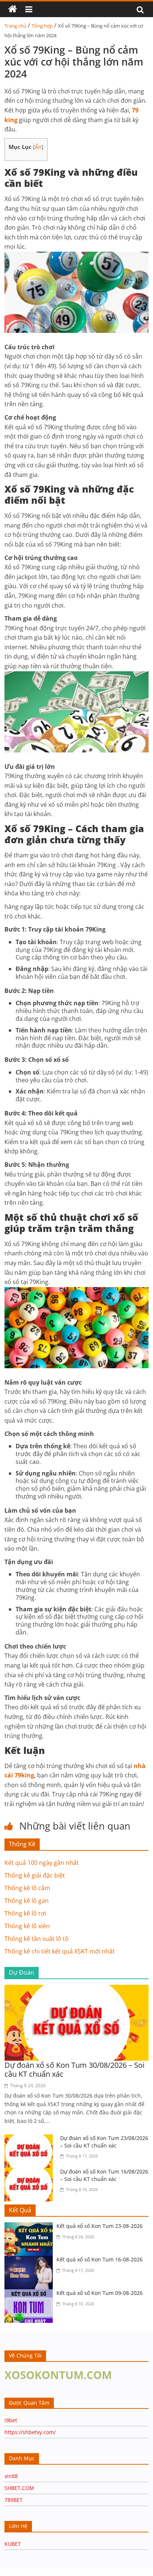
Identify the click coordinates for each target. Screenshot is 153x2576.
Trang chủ (15, 26)
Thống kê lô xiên (27, 1926)
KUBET (13, 2544)
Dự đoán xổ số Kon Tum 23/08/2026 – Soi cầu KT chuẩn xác (104, 2142)
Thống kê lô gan (27, 1901)
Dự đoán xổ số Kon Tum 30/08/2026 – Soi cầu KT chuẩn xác (74, 2069)
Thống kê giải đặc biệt (35, 1875)
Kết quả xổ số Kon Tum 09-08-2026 (100, 2293)
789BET (14, 2500)
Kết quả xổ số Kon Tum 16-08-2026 (100, 2259)
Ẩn (38, 147)
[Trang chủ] (13, 9)
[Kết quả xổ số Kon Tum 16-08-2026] (30, 2260)
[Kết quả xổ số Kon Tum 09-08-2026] (30, 2294)
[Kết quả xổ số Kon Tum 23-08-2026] (30, 2227)
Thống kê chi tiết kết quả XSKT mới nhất (60, 1951)
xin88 (11, 2476)
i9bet (11, 2420)
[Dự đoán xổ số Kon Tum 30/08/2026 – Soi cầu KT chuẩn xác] (76, 1989)
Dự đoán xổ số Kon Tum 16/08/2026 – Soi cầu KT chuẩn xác (104, 2175)
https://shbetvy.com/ (30, 2432)
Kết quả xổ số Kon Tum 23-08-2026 (100, 2226)
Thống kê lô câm (27, 1888)
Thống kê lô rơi (25, 1913)
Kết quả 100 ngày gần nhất (42, 1863)
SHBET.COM (19, 2488)
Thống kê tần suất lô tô (37, 1939)
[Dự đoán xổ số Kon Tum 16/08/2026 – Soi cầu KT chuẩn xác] (30, 2172)
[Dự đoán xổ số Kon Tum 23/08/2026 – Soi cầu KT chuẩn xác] (30, 2139)
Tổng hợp (42, 26)
